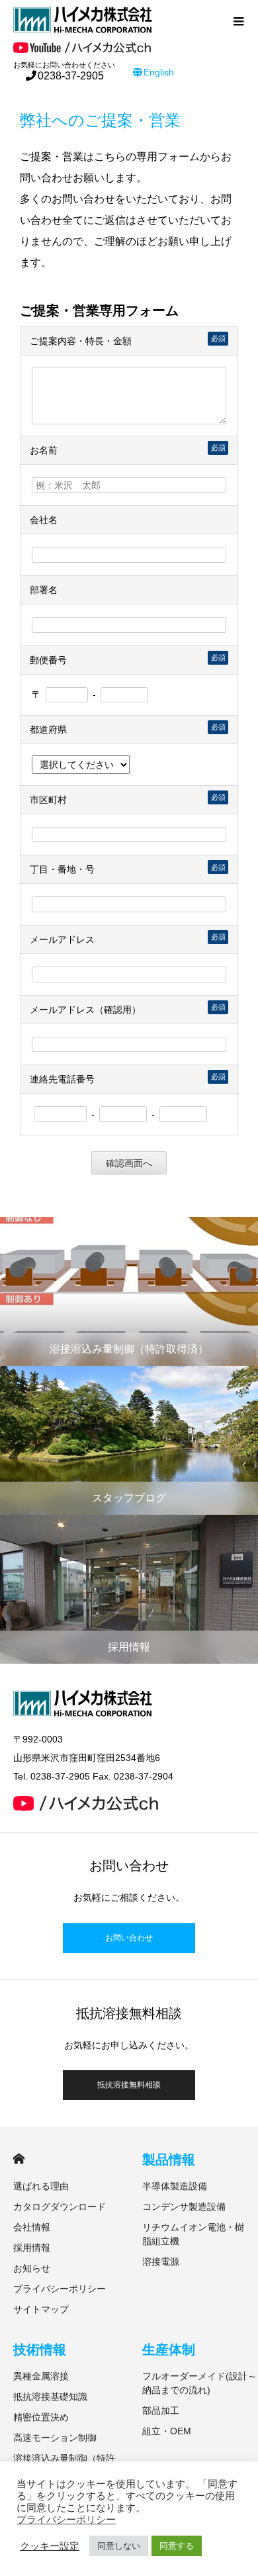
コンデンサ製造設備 (184, 2207)
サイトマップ (41, 2309)
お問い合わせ (129, 1938)
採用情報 (32, 2248)
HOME (19, 2159)
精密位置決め (41, 2417)
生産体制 (169, 2350)
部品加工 (161, 2410)
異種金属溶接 (41, 2376)
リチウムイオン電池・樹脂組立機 (193, 2234)
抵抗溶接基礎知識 (50, 2397)
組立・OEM (167, 2431)
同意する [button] (177, 2546)
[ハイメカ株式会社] (119, 20)
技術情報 (40, 2350)
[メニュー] (238, 20)
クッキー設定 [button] (50, 2546)
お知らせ (32, 2268)
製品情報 (169, 2160)
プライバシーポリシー (60, 2289)
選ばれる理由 (41, 2186)
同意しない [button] (119, 2546)
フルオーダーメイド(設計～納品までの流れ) (199, 2383)
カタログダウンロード (60, 2207)
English (159, 72)
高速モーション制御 (55, 2438)
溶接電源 (161, 2262)
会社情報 (32, 2227)
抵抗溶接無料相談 (129, 2085)
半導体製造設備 (175, 2186)
